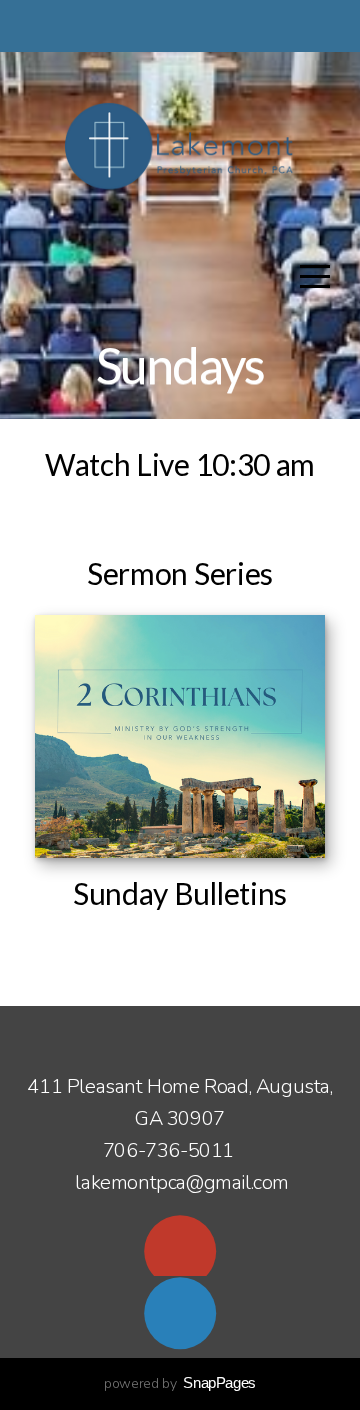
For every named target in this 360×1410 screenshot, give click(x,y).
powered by (180, 1383)
